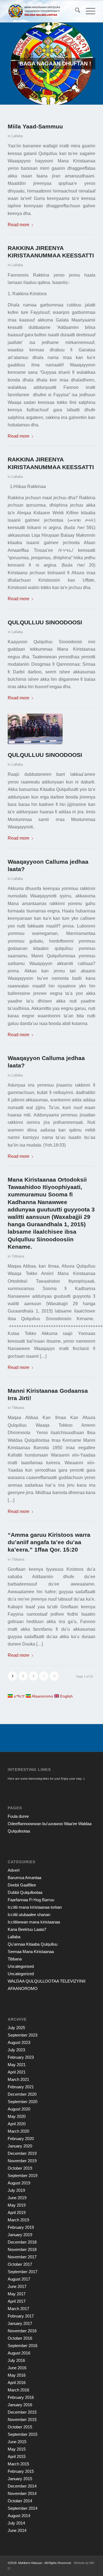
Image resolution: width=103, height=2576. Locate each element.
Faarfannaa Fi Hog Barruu (31, 1900)
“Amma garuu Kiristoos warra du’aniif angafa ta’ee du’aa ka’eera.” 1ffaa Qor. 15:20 (49, 1542)
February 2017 (21, 2316)
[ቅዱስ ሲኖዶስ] (37, 729)
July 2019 (16, 2190)
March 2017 (18, 2309)
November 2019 (22, 2161)
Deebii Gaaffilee (22, 1885)
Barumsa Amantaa (24, 1878)
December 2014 (22, 2486)
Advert (14, 1870)
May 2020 (17, 2116)
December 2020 (22, 2094)
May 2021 (17, 2065)
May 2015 (17, 2449)
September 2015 (23, 2434)
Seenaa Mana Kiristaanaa (31, 1952)
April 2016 (17, 2383)
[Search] (75, 11)
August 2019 (19, 2183)
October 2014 (20, 2501)
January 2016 (20, 2405)
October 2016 (20, 2338)
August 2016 (19, 2353)
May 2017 (17, 2294)
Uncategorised (21, 1966)
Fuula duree (18, 1816)
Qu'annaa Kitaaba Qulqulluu (33, 1944)
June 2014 (17, 2530)
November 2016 (22, 2331)
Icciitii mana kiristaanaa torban (35, 1907)
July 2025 (16, 2028)
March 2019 (18, 2220)
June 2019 (17, 2198)
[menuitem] (75, 11)
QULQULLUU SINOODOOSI (45, 622)
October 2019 (20, 2168)
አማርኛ (19, 1696)
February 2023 (21, 2057)
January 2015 (20, 2479)
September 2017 (23, 2272)
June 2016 (17, 2368)
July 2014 (16, 2523)
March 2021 (18, 2079)
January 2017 (20, 2323)
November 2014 (22, 2493)
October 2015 (20, 2427)
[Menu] (88, 11)
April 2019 (17, 2212)
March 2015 (18, 2464)
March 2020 (18, 2131)
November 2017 (22, 2257)
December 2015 (22, 2412)
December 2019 (22, 2153)
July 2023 (16, 2050)
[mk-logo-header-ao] (43, 11)
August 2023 (19, 2042)
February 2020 (21, 2139)
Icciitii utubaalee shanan (29, 1915)
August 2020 (19, 2109)
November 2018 (22, 2249)
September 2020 (23, 2102)
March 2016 (18, 2390)
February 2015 (21, 2471)
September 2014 (23, 2508)
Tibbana (18, 1256)
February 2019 (21, 2227)
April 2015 (17, 2456)
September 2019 (23, 2176)
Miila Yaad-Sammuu (35, 126)
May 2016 (17, 2375)
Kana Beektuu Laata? (27, 1929)
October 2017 (20, 2264)
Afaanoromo (42, 1696)
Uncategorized (21, 1974)
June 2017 (17, 2286)
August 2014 (19, 2516)
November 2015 (22, 2420)
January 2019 (20, 2235)
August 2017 (19, 2279)
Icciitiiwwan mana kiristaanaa (34, 1922)
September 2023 (23, 2035)
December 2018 (22, 2242)
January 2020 (20, 2146)
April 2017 (17, 2301)
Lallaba (17, 136)
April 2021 (17, 2072)
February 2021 (21, 2087)
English (66, 1696)
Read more (19, 225)
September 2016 (23, 2346)
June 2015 (17, 2442)
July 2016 (16, 2360)
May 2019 (17, 2205)
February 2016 (21, 2397)
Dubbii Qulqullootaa (25, 1892)
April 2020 (17, 2124)
